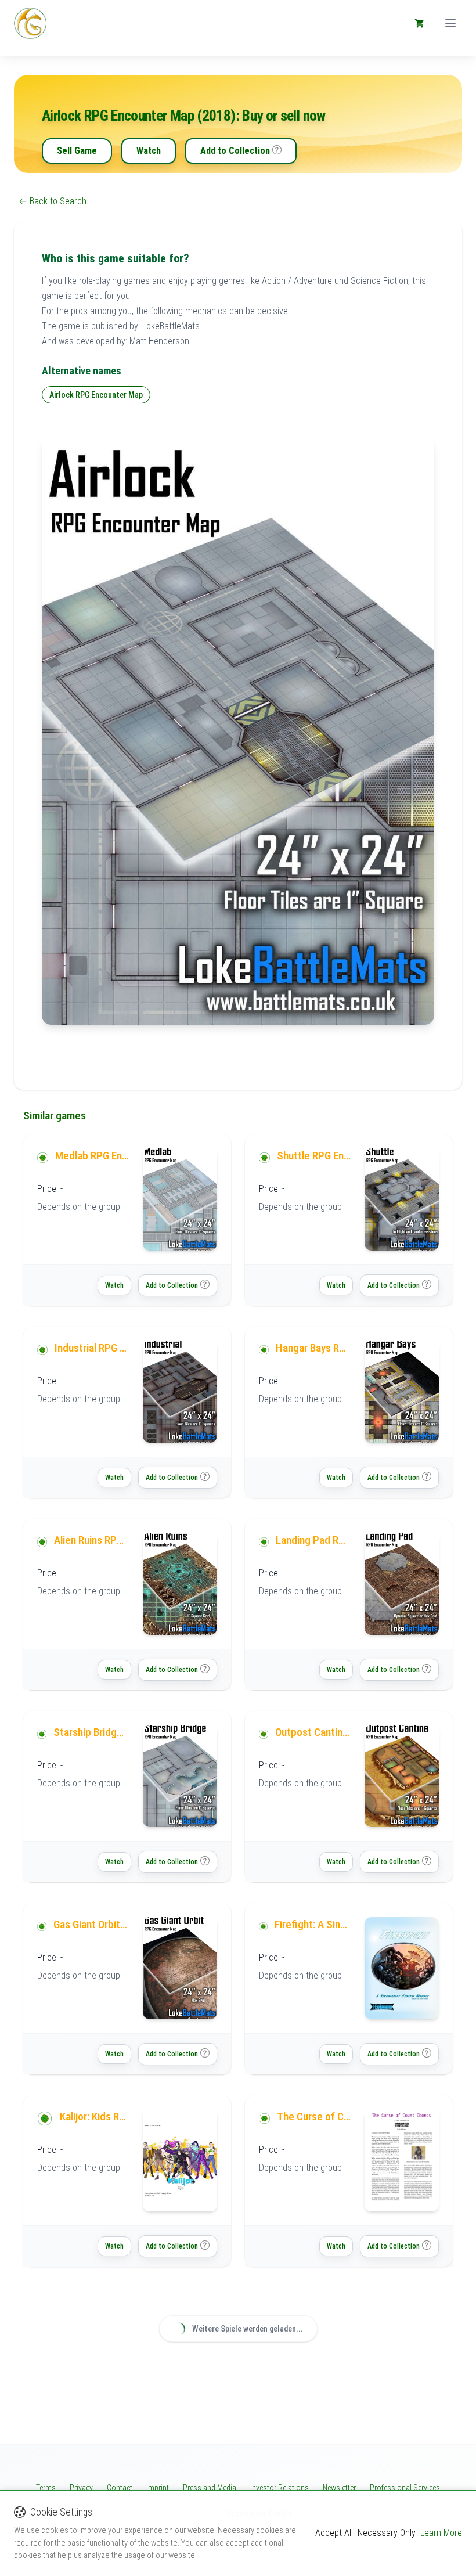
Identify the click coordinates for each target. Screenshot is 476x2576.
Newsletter (339, 2488)
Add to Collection (235, 151)
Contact (120, 2488)
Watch (149, 151)
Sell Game (77, 151)
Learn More (441, 2533)
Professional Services (405, 2488)
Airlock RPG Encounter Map (96, 395)
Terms (46, 2488)
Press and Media (210, 2488)
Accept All (334, 2533)
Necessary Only (387, 2533)
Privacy (81, 2488)
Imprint (158, 2488)
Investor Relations (280, 2488)
